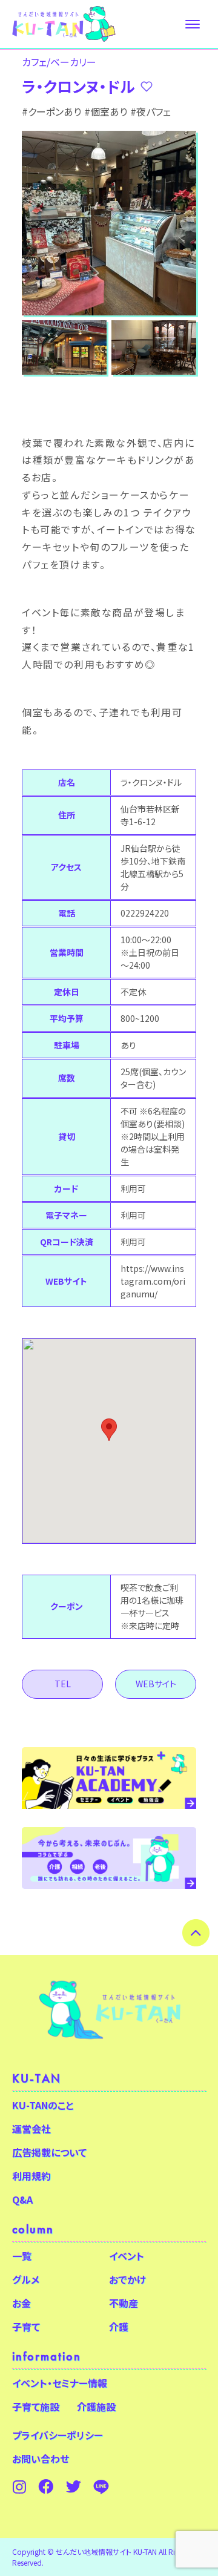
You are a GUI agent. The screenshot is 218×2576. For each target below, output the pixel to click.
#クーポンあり (51, 111)
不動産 (124, 2303)
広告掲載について (49, 2152)
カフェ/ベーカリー (59, 62)
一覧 (22, 2256)
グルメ (26, 2279)
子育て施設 (36, 2406)
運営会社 (31, 2129)
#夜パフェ (150, 111)
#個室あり (106, 111)
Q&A (22, 2199)
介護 (119, 2327)
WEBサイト (156, 1684)
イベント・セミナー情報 (60, 2383)
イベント (127, 2256)
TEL (63, 1684)
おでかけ (127, 2279)
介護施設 (96, 2406)
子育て (26, 2327)
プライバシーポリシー (58, 2435)
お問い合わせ (41, 2459)
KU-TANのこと (43, 2105)
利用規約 (31, 2176)
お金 (21, 2303)
